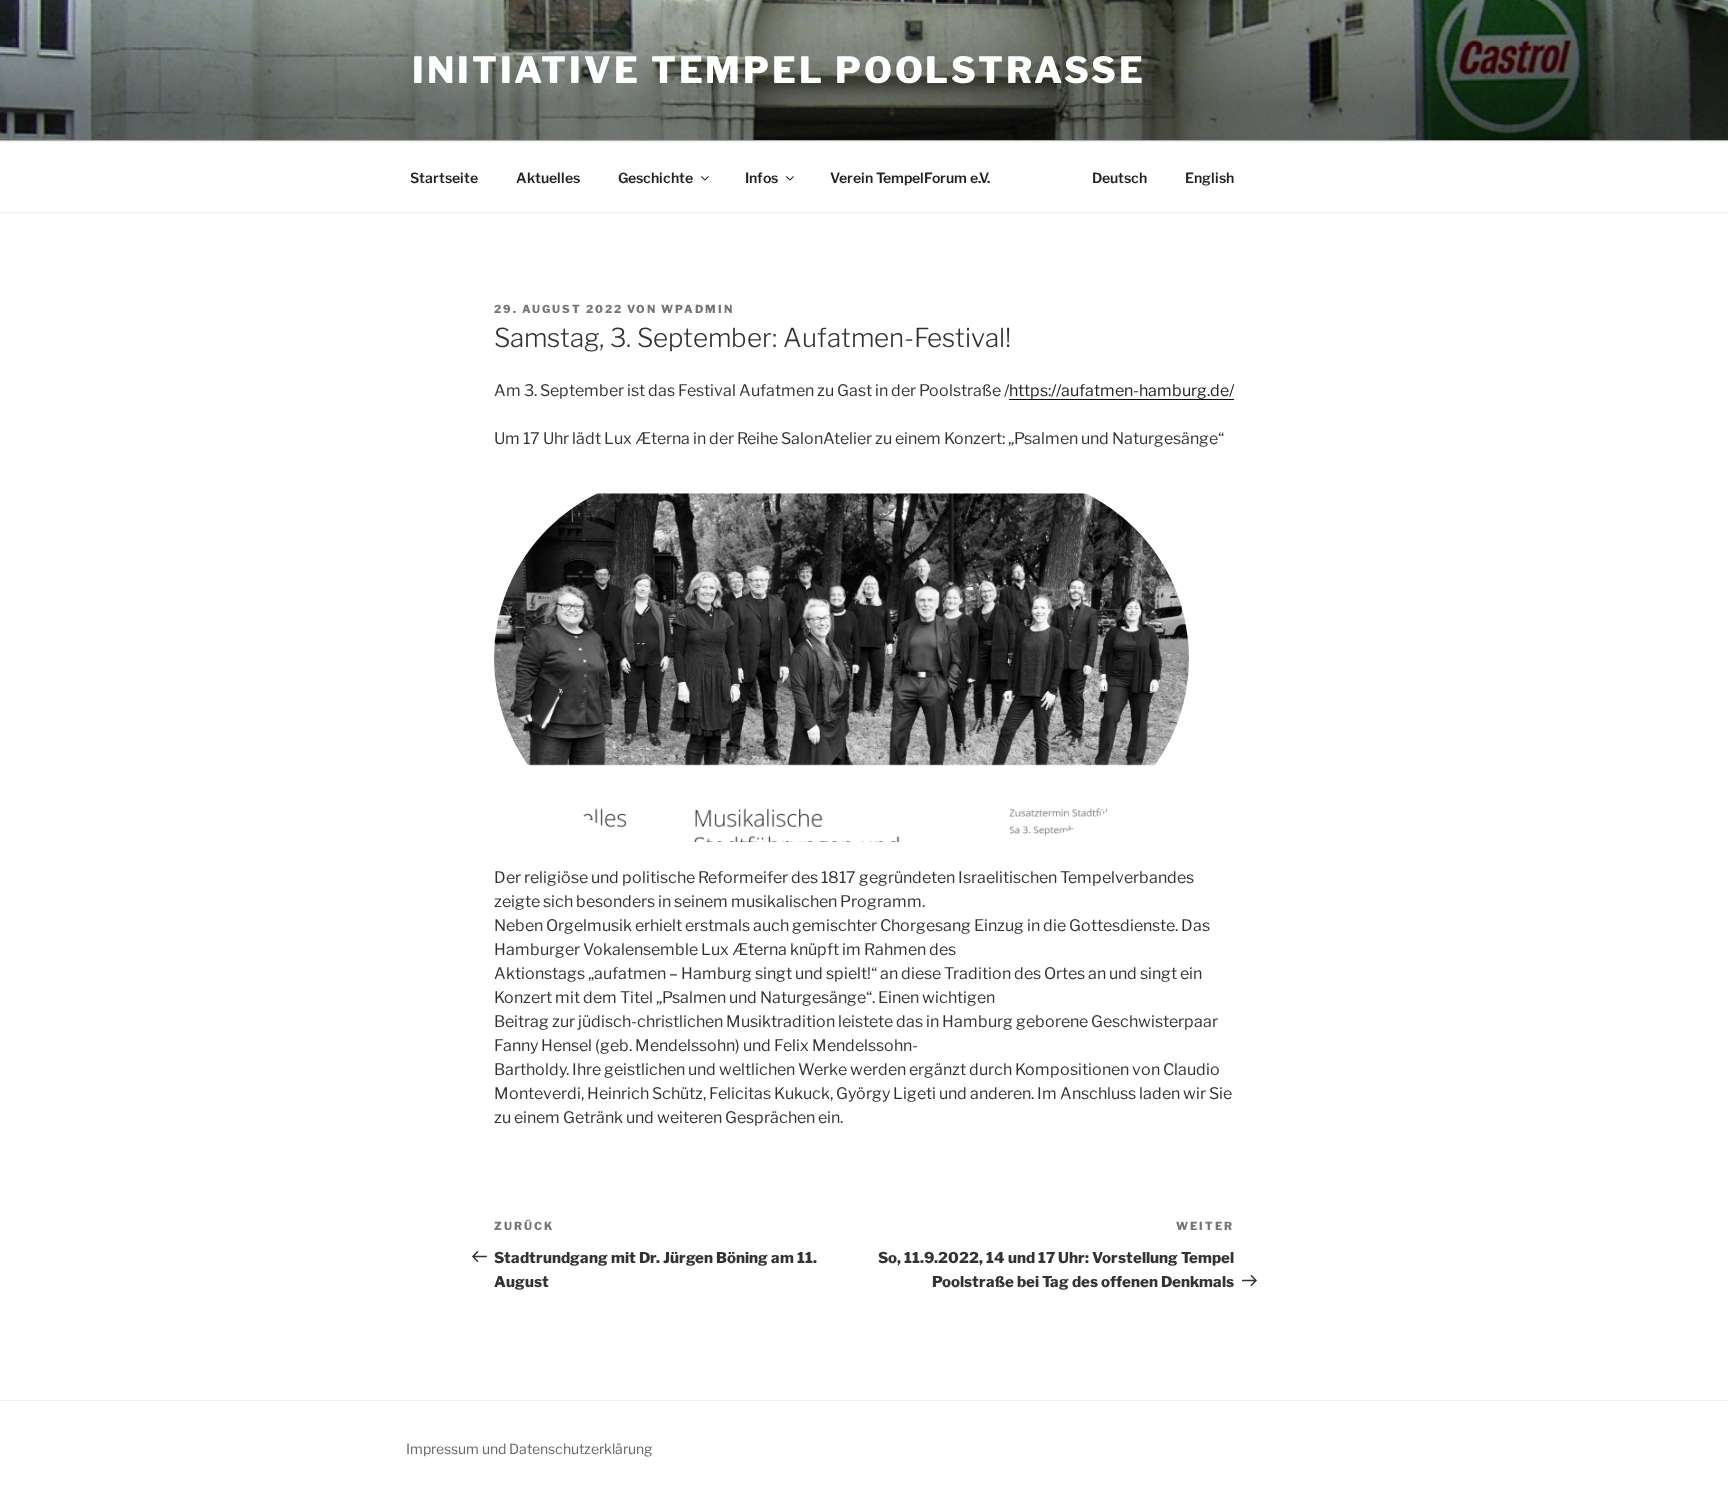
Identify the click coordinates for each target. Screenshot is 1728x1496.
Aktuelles (548, 177)
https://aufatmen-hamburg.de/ (1121, 390)
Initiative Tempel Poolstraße (779, 70)
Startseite (444, 177)
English (1209, 177)
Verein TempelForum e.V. (910, 177)
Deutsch (1119, 177)
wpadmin (697, 309)
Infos (761, 177)
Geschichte (655, 177)
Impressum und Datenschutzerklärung (529, 1448)
